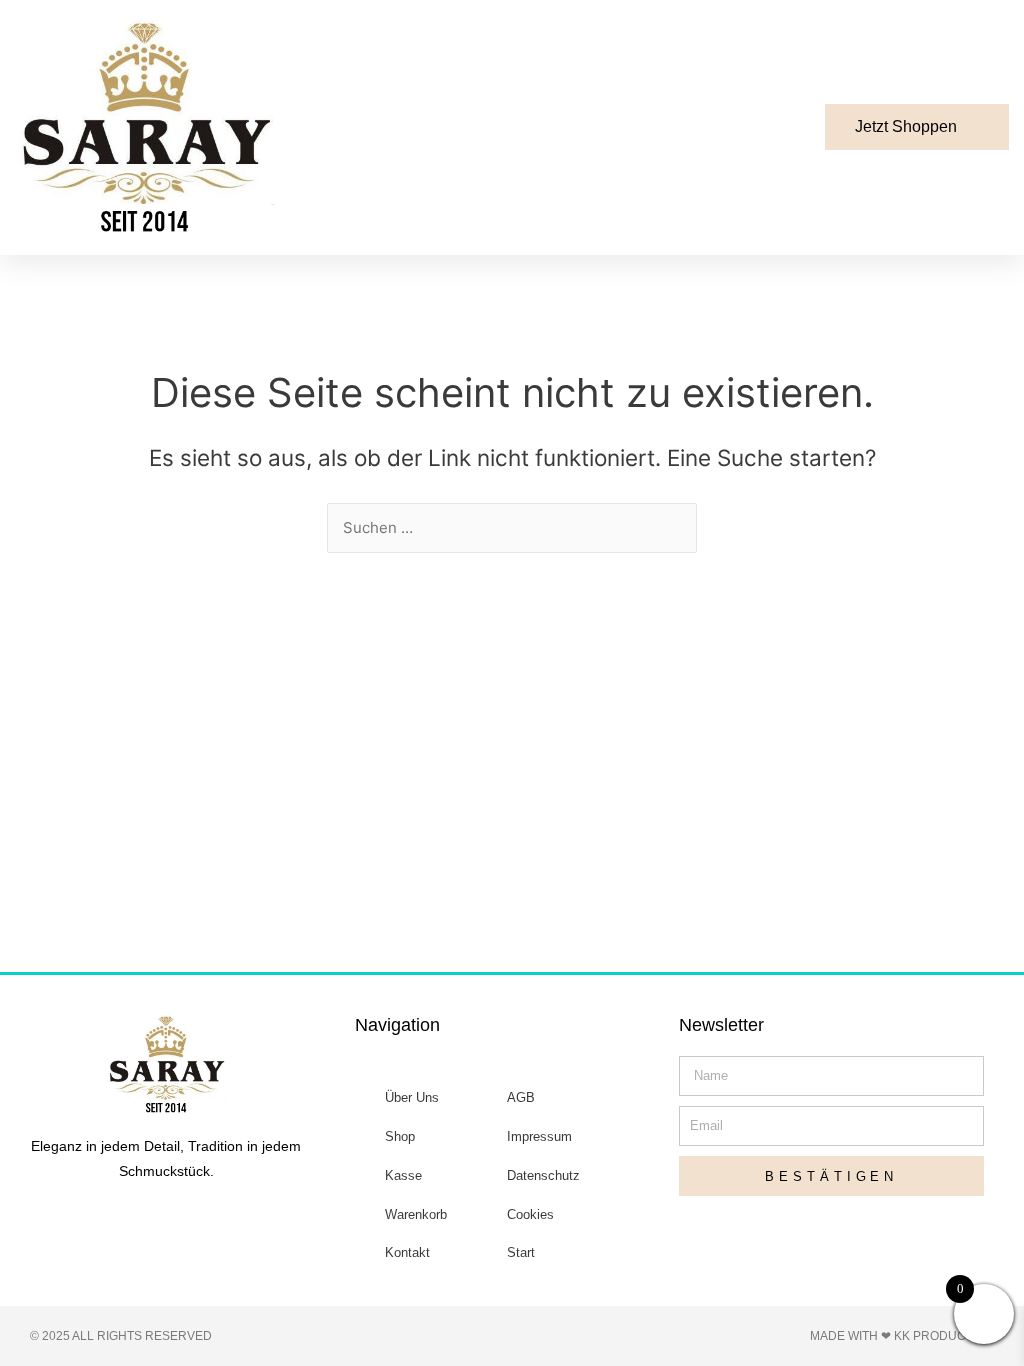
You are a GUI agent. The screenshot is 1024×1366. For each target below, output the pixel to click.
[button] (647, 127)
